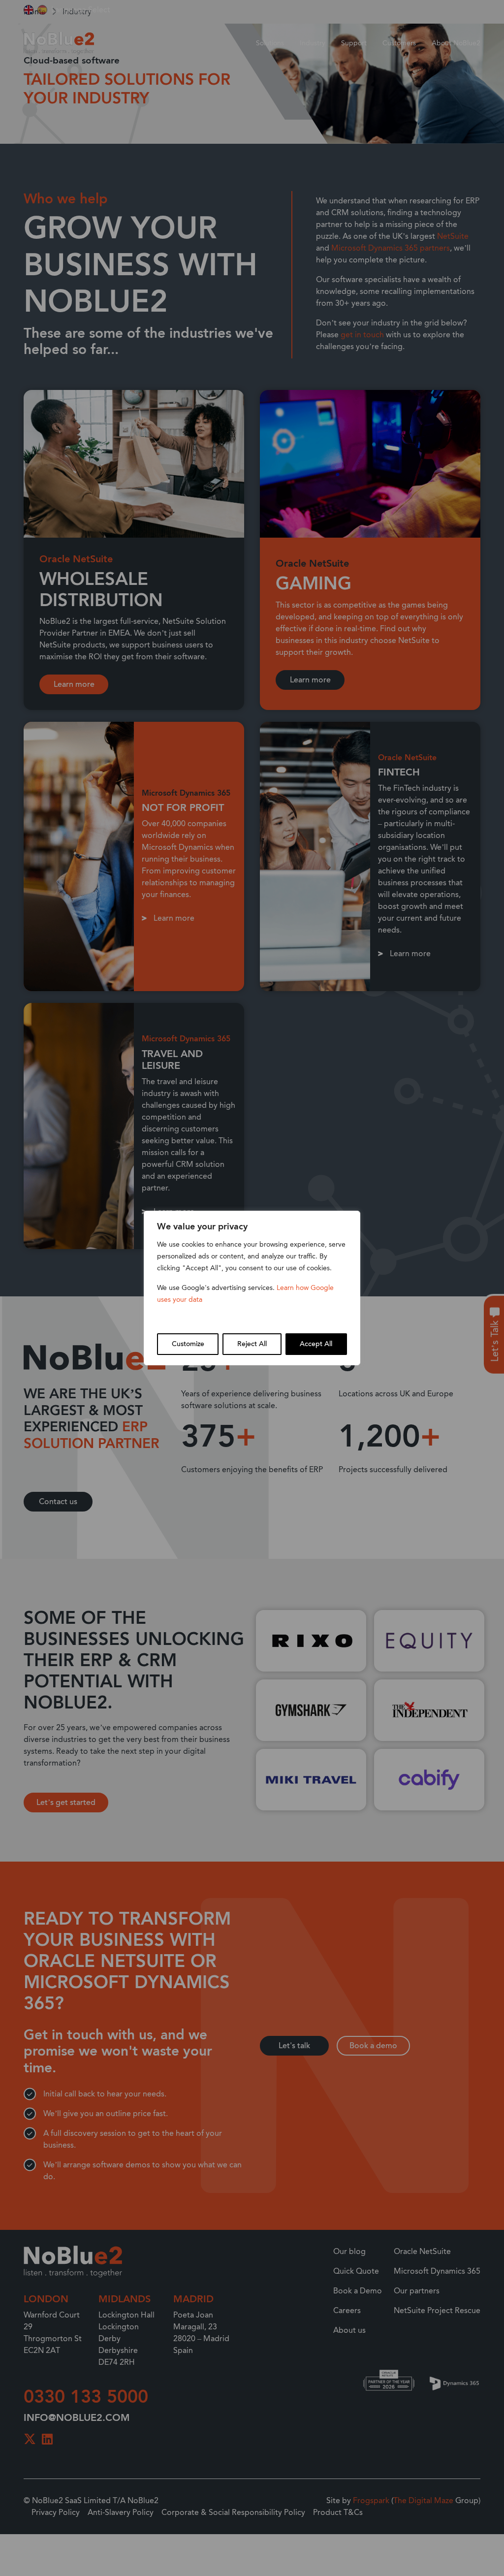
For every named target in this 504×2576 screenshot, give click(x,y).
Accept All (316, 1344)
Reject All (252, 1344)
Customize (188, 1344)
